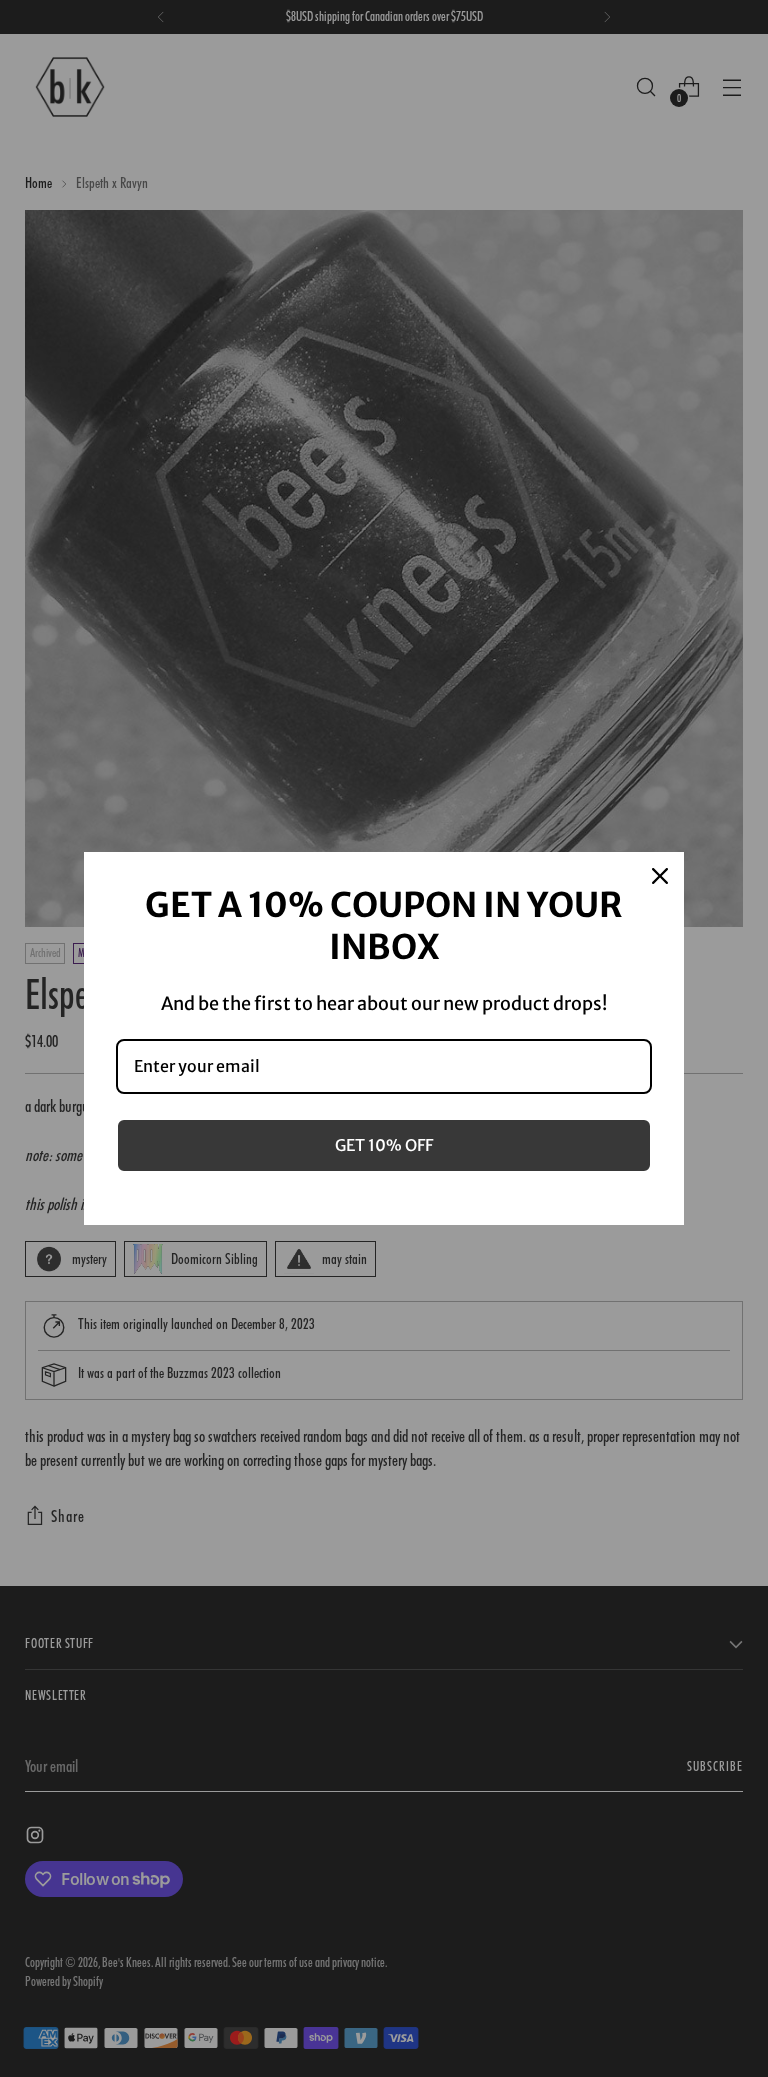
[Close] (660, 876)
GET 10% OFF (384, 1145)
